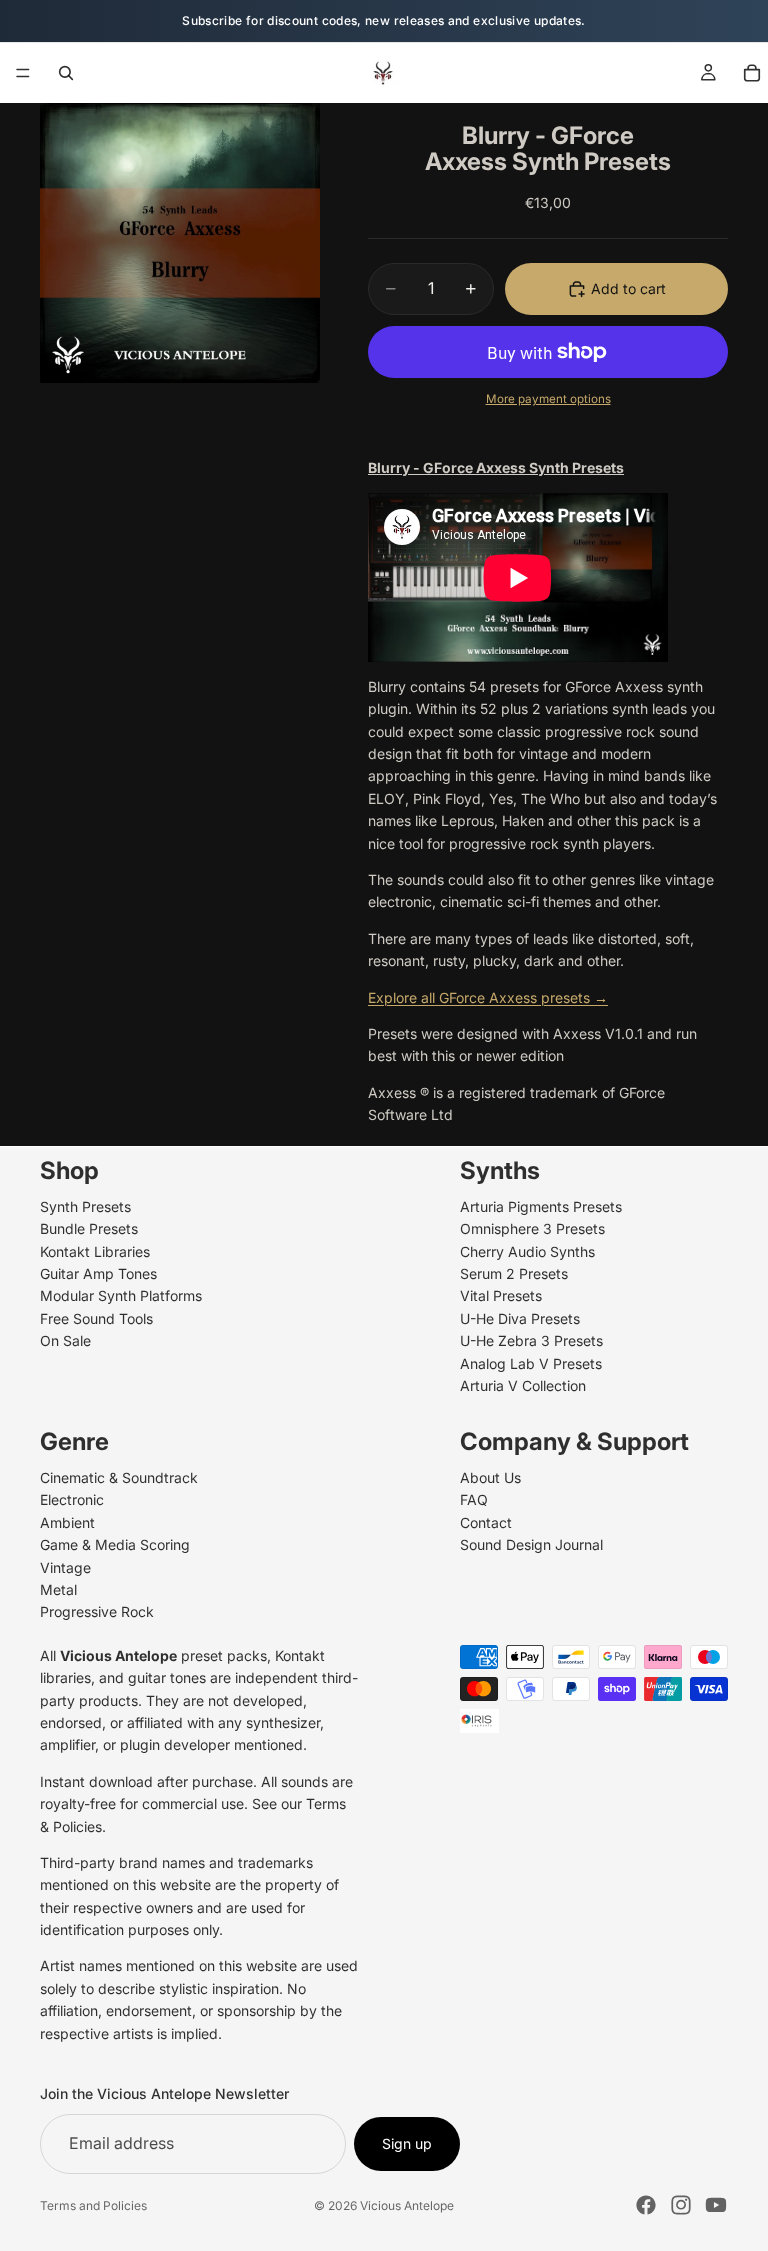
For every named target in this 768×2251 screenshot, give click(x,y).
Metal (58, 1589)
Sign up (407, 2142)
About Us (490, 1477)
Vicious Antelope (407, 2205)
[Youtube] (716, 2205)
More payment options (548, 399)
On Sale (65, 1340)
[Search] (66, 73)
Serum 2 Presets (514, 1273)
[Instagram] (681, 2205)
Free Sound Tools (96, 1317)
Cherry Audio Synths (527, 1250)
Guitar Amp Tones (98, 1273)
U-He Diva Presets (520, 1317)
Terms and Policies (93, 2205)
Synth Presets (85, 1205)
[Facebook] (646, 2205)
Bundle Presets (89, 1228)
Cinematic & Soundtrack (119, 1477)
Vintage (65, 1566)
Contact (486, 1521)
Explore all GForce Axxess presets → (488, 997)
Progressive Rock (97, 1611)
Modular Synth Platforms (121, 1295)
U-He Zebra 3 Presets (531, 1340)
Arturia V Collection (523, 1385)
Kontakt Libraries (95, 1250)
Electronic (72, 1499)
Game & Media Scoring (115, 1544)
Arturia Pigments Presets (541, 1205)
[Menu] (23, 73)
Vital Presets (501, 1295)
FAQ (474, 1499)
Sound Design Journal (531, 1544)
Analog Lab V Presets (531, 1362)
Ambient (67, 1521)
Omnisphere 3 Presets (532, 1228)
